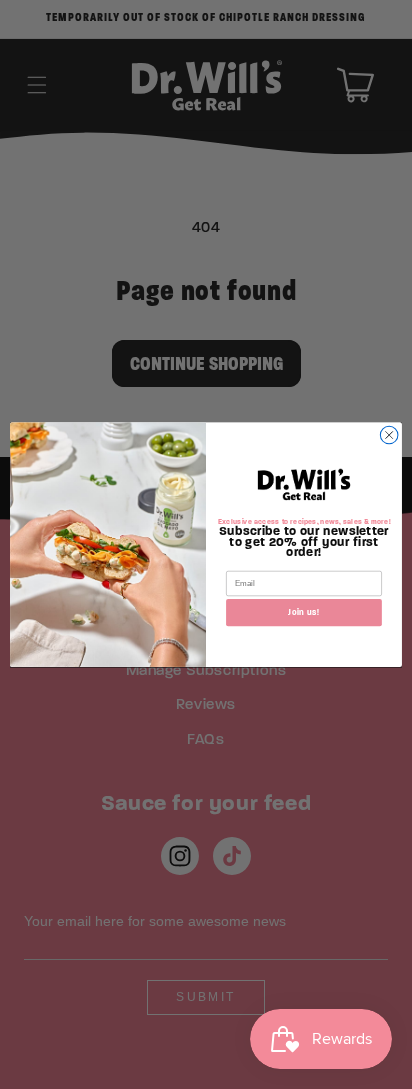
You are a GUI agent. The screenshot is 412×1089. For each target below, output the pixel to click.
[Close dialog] (389, 435)
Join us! (303, 612)
